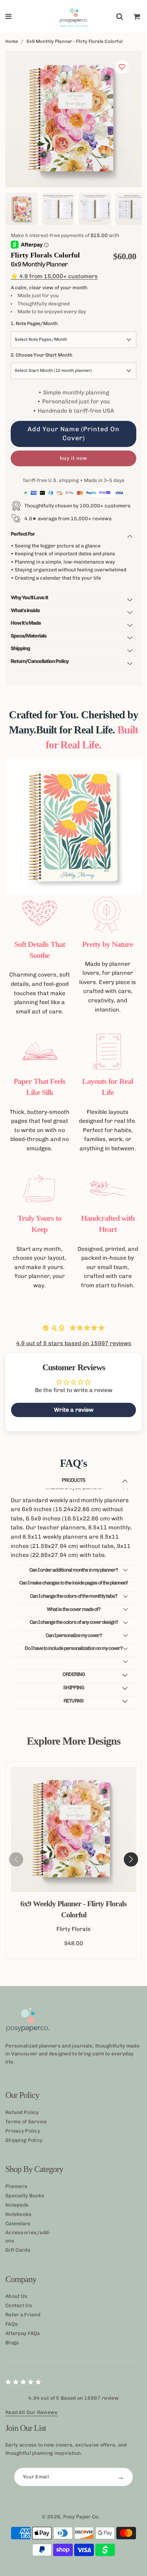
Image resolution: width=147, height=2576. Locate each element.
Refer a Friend (23, 2315)
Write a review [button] (74, 1410)
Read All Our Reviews (32, 2412)
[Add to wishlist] (122, 67)
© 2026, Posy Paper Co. (71, 2517)
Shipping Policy (24, 2140)
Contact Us (19, 2305)
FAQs (12, 2324)
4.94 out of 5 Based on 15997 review (73, 2398)
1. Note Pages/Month (34, 323)
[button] (131, 1859)
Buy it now (74, 458)
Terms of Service (26, 2122)
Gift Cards (18, 2250)
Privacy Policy (23, 2131)
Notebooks (19, 2214)
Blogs (12, 2343)
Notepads (17, 2205)
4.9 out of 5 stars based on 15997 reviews (74, 1343)
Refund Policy (22, 2112)
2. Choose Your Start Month (42, 355)
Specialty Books (25, 2196)
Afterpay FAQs (23, 2333)
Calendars (18, 2224)
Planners (16, 2186)
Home (12, 41)
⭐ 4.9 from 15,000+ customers (54, 276)
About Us (16, 2296)
